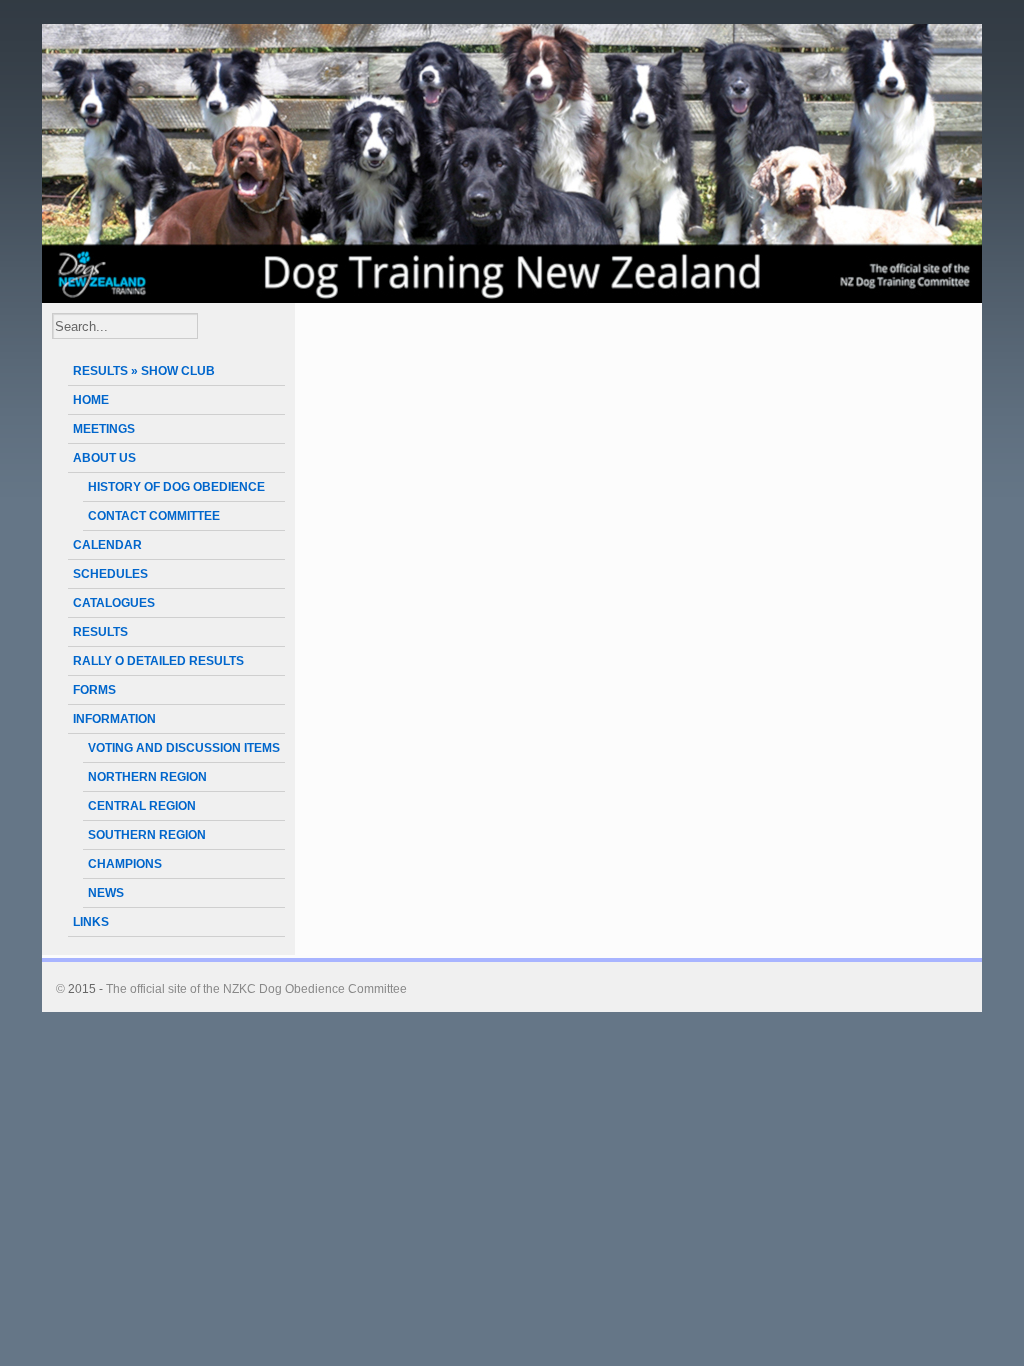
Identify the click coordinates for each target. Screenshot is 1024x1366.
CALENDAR (107, 545)
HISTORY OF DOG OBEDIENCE (176, 487)
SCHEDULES (110, 574)
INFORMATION (114, 719)
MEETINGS (104, 429)
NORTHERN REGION (147, 777)
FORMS (94, 690)
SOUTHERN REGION (147, 835)
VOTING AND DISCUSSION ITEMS (184, 748)
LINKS (91, 922)
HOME (91, 400)
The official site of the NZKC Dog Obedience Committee (256, 989)
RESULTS (100, 632)
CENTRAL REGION (142, 806)
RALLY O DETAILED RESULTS (158, 661)
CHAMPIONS (125, 864)
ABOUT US (104, 458)
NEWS (106, 893)
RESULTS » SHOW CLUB (144, 371)
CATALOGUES (114, 603)
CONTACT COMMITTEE (154, 516)
